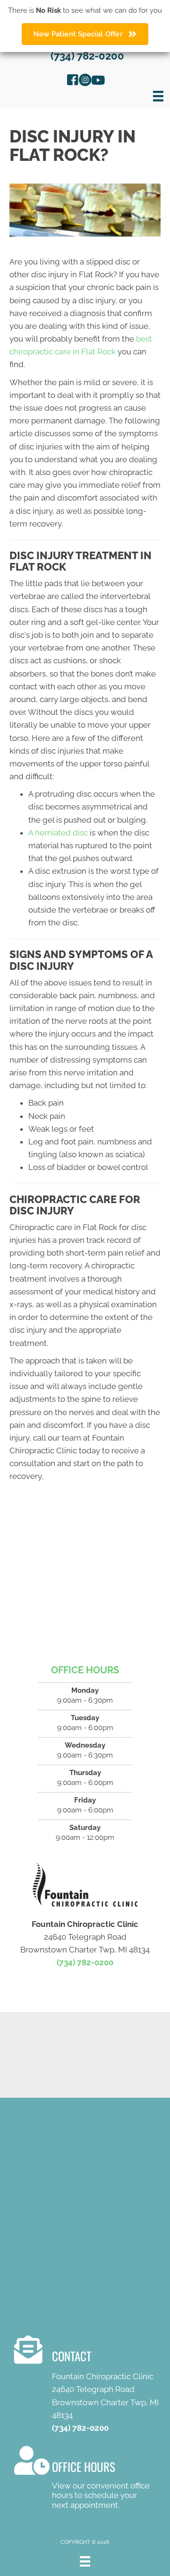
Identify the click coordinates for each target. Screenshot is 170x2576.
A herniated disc (58, 833)
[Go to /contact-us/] (92, 2386)
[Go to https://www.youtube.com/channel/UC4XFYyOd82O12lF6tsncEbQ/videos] (97, 81)
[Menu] (158, 96)
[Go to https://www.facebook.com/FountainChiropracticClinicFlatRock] (73, 81)
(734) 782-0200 (87, 56)
